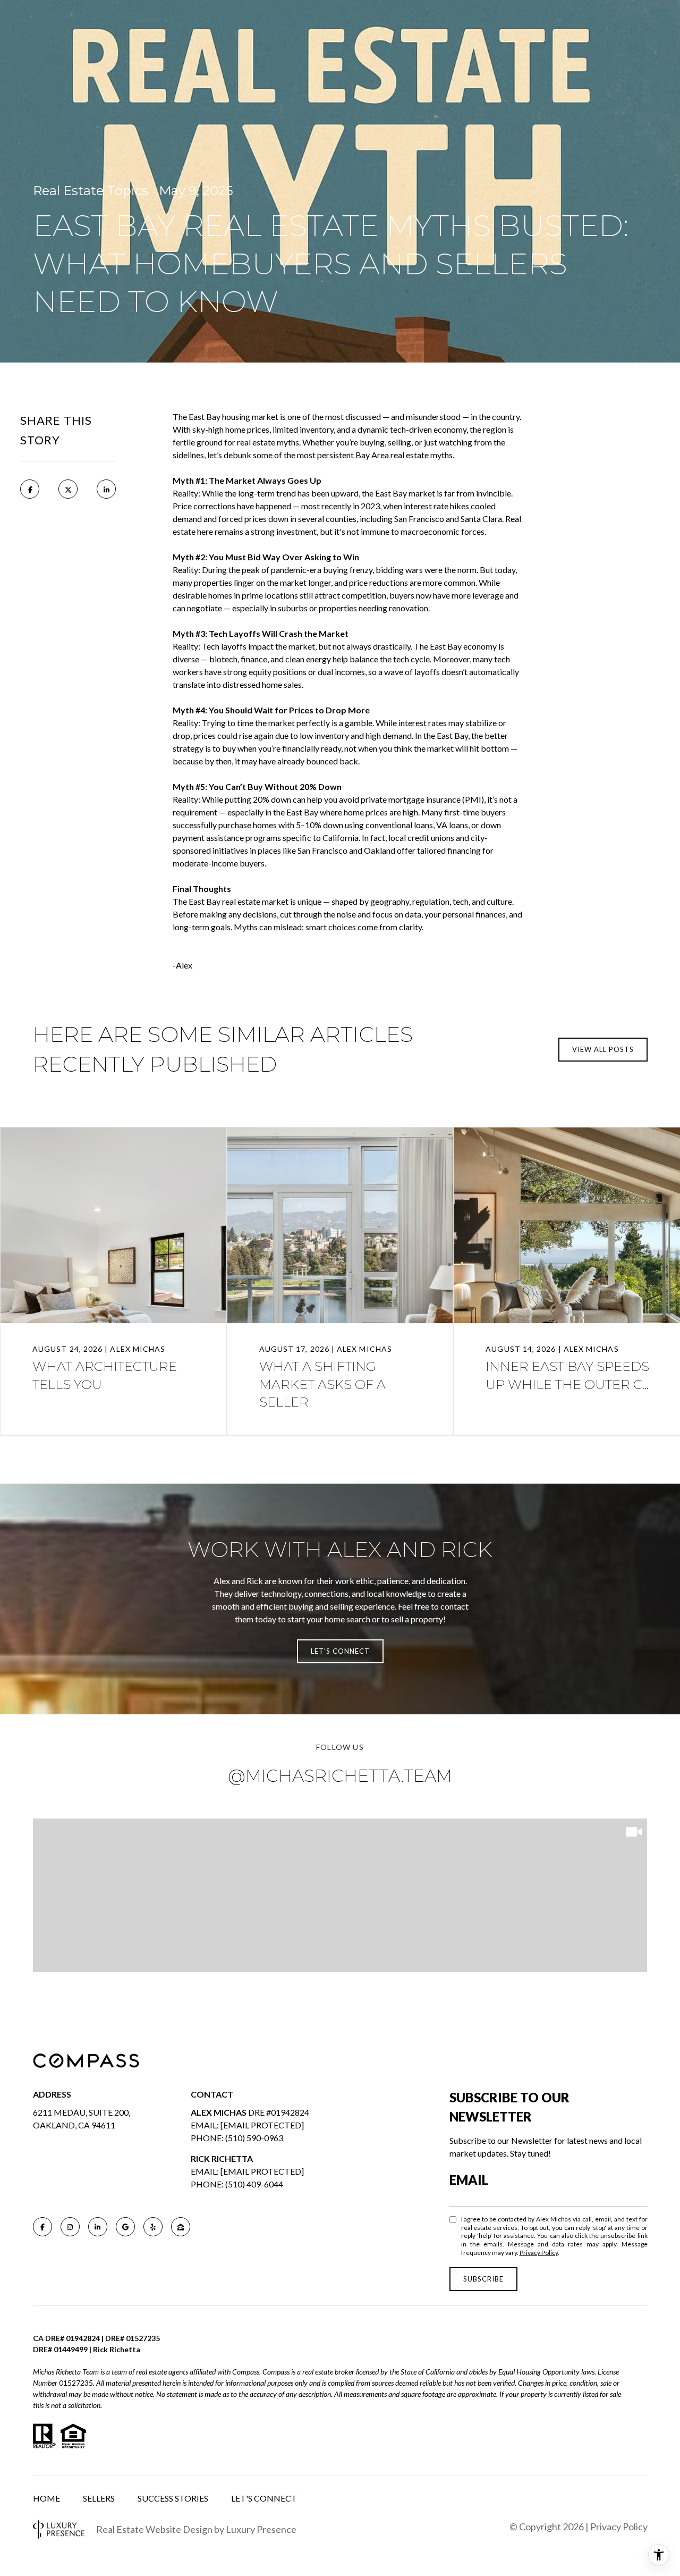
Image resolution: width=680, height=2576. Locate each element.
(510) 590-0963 (254, 2138)
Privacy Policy (539, 2253)
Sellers (99, 2498)
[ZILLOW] (181, 2227)
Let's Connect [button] (340, 1651)
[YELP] (153, 2227)
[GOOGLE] (125, 2227)
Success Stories (173, 2498)
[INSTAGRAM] (70, 2227)
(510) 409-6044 (254, 2184)
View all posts (603, 1049)
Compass (276, 2372)
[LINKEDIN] (98, 2227)
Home (46, 2498)
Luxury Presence (261, 2529)
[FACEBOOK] (42, 2227)
